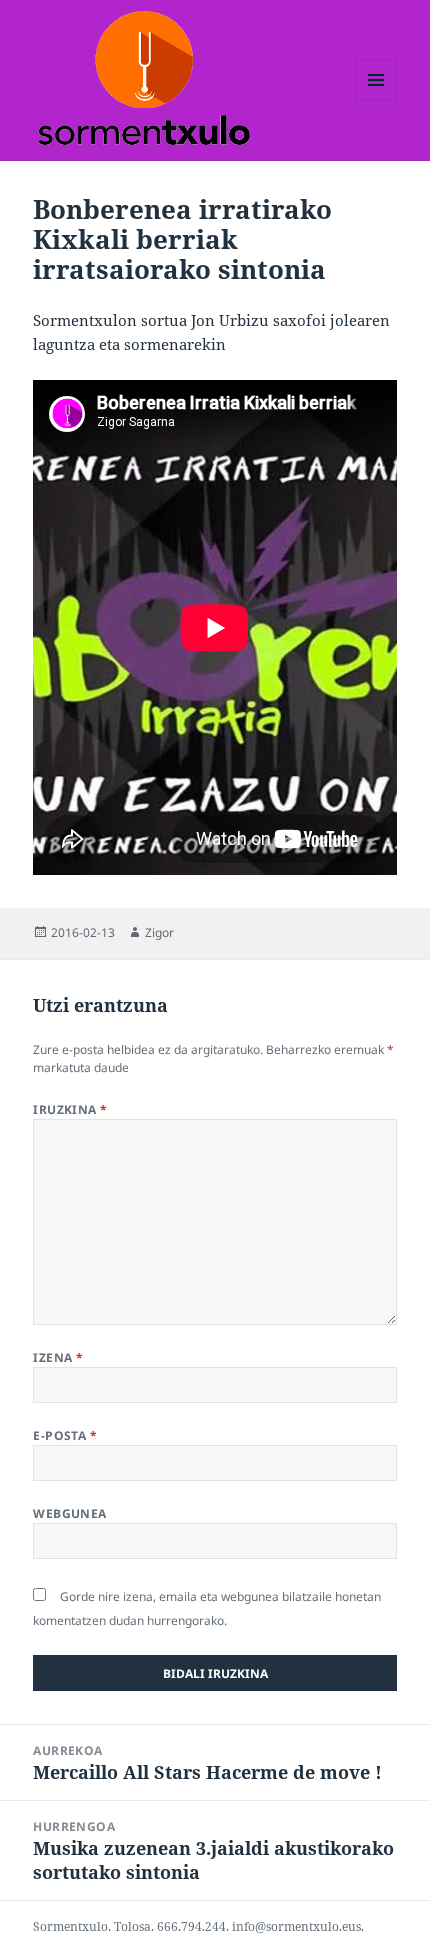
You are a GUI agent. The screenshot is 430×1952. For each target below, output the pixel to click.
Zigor (159, 932)
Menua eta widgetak (376, 100)
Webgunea (70, 1513)
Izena (58, 1357)
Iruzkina (70, 1109)
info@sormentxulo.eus (296, 1926)
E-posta (65, 1435)
